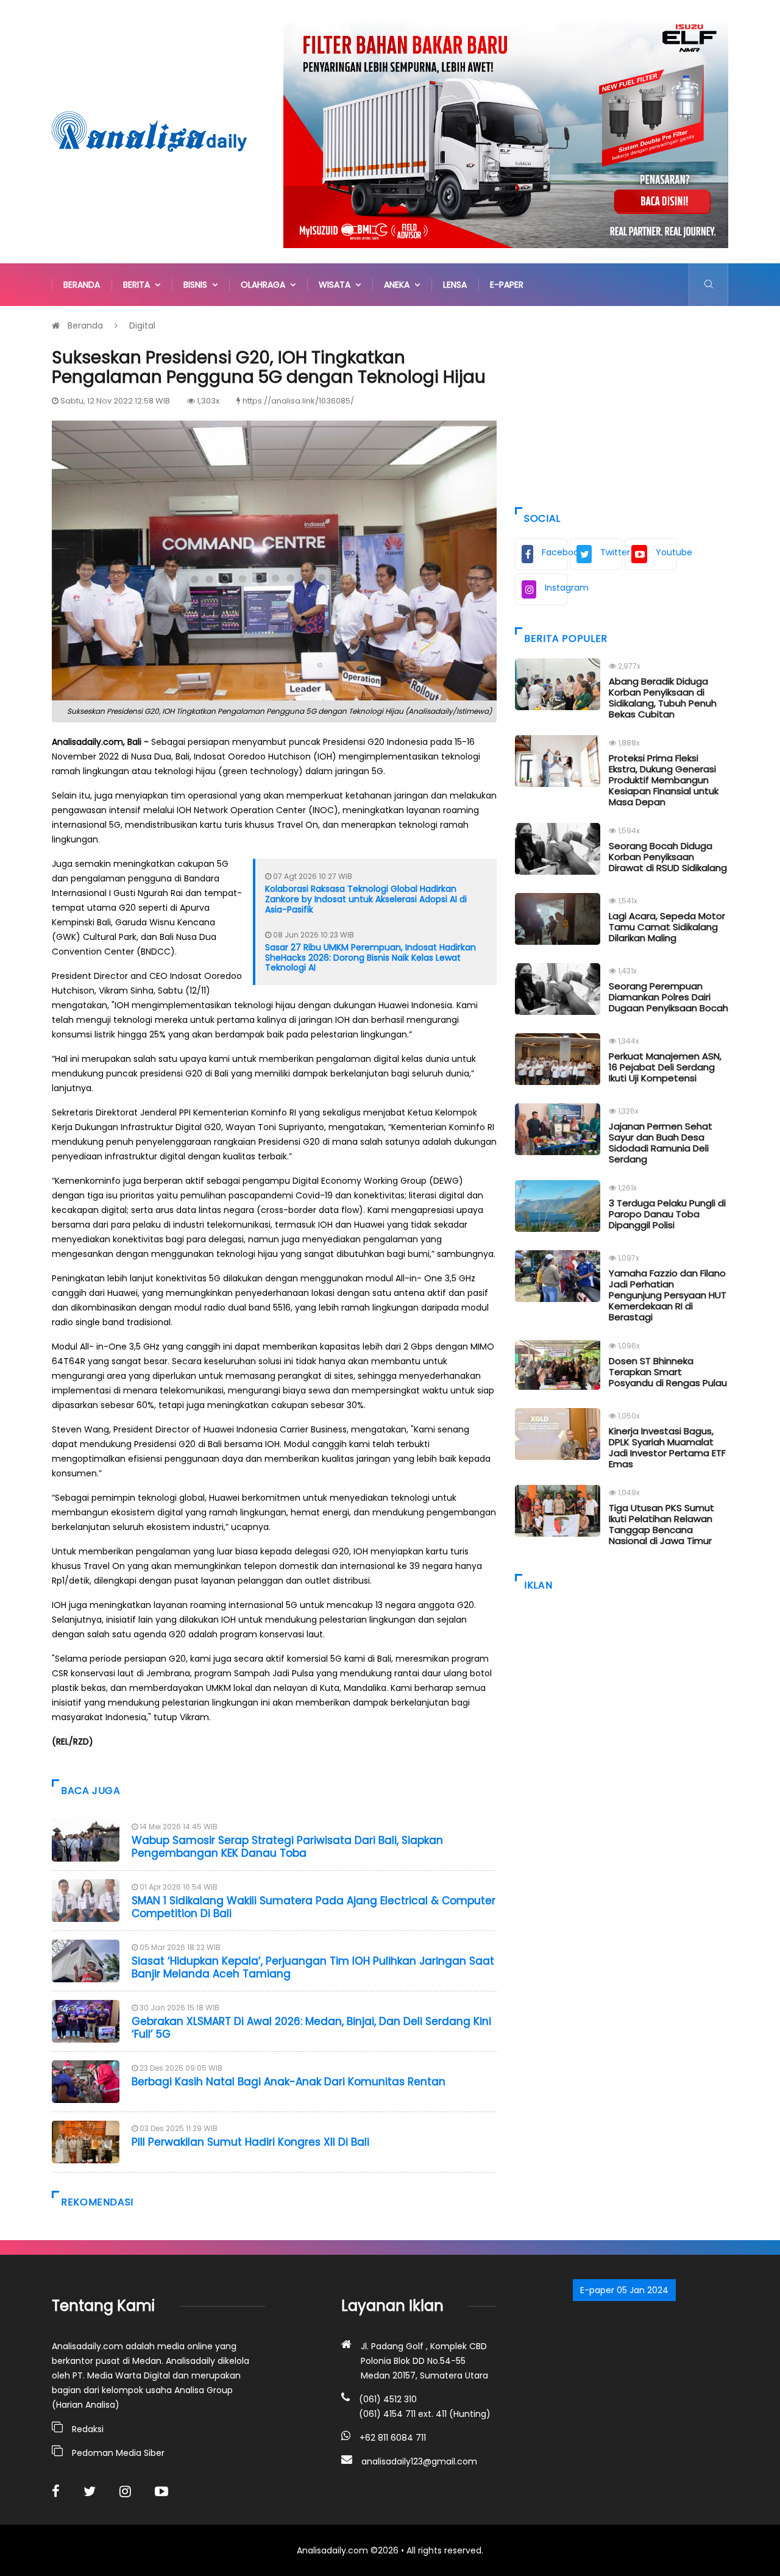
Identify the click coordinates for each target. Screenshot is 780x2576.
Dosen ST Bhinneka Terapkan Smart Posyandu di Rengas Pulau (668, 1372)
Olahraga (265, 285)
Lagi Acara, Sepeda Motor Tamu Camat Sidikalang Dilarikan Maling (667, 927)
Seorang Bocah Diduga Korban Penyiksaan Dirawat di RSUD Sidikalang (668, 857)
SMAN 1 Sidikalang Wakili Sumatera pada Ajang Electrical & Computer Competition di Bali (314, 1907)
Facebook (555, 552)
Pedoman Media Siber (118, 2453)
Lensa (455, 285)
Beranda (82, 285)
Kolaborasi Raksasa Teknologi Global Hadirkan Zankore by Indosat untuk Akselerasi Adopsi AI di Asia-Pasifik (366, 899)
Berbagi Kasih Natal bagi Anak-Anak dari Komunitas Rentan (289, 2082)
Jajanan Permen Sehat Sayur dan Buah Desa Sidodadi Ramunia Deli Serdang (661, 1143)
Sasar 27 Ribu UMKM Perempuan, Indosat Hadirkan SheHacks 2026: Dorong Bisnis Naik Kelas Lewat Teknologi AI (370, 958)
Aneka (399, 285)
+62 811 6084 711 (393, 2438)
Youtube (666, 552)
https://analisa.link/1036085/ (298, 401)
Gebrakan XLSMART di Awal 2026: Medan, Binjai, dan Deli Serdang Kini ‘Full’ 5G (311, 2027)
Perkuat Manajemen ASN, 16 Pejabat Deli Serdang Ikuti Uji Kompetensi (665, 1067)
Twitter (611, 552)
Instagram (556, 588)
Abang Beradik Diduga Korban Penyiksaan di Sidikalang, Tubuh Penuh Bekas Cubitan (663, 698)
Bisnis (198, 285)
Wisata (337, 285)
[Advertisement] (622, 404)
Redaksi (88, 2429)
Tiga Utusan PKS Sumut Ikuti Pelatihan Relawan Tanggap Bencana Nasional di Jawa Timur (661, 1524)
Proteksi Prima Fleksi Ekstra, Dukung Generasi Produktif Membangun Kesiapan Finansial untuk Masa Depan (664, 780)
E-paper (507, 285)
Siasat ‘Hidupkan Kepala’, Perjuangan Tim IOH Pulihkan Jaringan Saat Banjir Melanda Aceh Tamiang (313, 1967)
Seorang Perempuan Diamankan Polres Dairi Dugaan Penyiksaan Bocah (668, 997)
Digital (142, 326)
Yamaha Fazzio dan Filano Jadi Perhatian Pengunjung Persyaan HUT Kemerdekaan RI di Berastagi (668, 1295)
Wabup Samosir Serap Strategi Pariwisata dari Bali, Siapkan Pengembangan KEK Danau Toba (287, 1846)
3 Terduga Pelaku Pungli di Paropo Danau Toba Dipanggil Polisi (667, 1214)
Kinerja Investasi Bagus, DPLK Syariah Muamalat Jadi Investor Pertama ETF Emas (667, 1447)
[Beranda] (149, 131)
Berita (139, 285)
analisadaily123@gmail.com (419, 2461)
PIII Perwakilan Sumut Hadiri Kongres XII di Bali (250, 2142)
